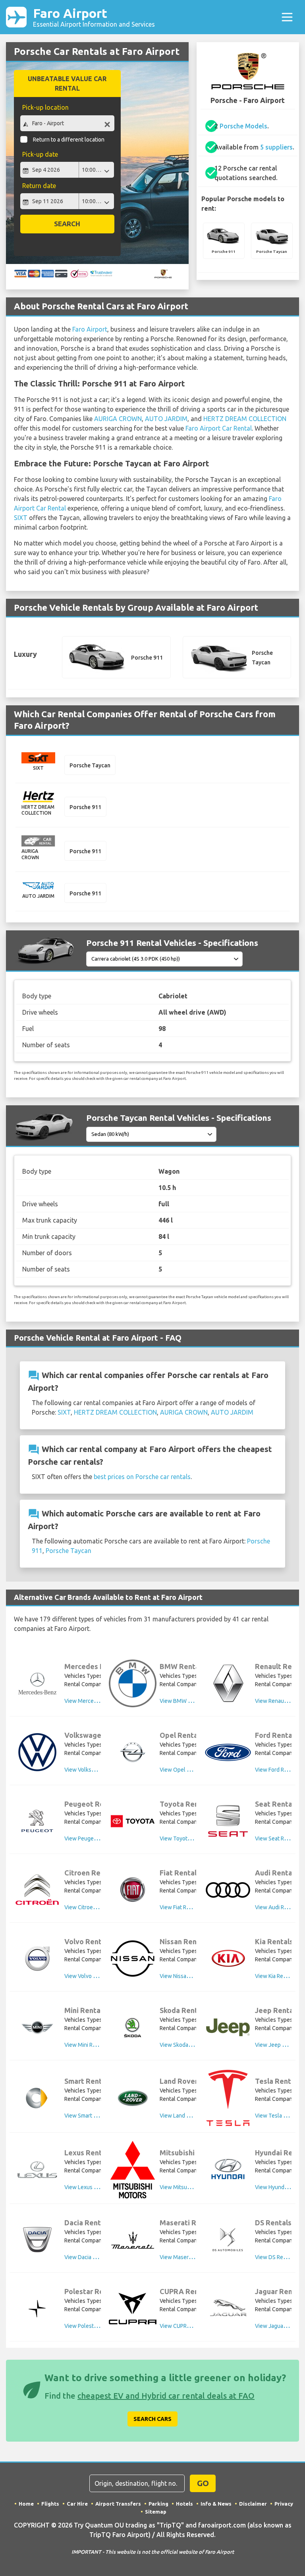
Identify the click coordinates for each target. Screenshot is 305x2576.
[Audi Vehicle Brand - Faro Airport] (228, 1890)
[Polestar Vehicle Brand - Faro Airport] (37, 2309)
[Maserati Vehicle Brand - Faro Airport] (133, 2240)
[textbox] (67, 123)
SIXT (21, 518)
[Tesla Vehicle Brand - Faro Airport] (228, 2098)
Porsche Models (243, 126)
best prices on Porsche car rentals (142, 1477)
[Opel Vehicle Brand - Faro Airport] (133, 1752)
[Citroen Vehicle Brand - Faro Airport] (37, 1890)
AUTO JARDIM (166, 419)
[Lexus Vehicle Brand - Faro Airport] (37, 2170)
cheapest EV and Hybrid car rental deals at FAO (166, 2396)
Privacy (284, 2504)
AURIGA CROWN (118, 419)
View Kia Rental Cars (280, 1976)
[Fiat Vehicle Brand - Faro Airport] (133, 1890)
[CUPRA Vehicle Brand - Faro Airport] (133, 2309)
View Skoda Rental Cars (189, 2045)
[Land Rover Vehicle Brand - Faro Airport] (133, 2098)
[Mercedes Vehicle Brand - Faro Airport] (37, 1683)
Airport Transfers (118, 2504)
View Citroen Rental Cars (95, 1907)
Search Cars (152, 2419)
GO (203, 2483)
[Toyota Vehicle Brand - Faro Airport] (133, 1821)
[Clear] (107, 124)
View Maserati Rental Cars (192, 2257)
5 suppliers (276, 147)
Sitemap (156, 2512)
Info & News (216, 2504)
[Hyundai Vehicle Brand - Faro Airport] (228, 2170)
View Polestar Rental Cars (96, 2326)
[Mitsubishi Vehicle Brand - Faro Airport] (133, 2170)
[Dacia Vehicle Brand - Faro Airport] (37, 2240)
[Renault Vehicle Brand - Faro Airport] (228, 1683)
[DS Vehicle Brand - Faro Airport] (228, 2240)
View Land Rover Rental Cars (195, 2116)
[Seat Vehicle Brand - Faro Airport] (228, 1821)
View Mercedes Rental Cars (98, 1701)
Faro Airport (94, 17)
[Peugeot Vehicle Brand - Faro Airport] (37, 1821)
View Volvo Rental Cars (93, 1976)
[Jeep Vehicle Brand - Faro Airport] (228, 2027)
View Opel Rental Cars (187, 1770)
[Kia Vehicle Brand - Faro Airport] (228, 1959)
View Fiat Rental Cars (185, 1907)
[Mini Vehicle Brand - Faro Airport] (37, 2027)
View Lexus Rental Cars (93, 2187)
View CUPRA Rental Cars (190, 2326)
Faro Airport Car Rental (219, 428)
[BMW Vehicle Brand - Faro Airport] (133, 1683)
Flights (50, 2504)
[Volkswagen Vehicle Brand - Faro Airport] (37, 1752)
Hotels (184, 2504)
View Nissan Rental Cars (189, 1976)
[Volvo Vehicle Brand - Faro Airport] (37, 1959)
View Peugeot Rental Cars (96, 1838)
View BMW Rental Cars (188, 1701)
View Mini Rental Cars (91, 2045)
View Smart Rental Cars (93, 2116)
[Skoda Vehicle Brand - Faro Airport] (133, 2027)
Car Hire (77, 2504)
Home (26, 2504)
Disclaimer (253, 2504)
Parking (158, 2504)
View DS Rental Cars (280, 2257)
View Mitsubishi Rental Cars (194, 2187)
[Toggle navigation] (287, 17)
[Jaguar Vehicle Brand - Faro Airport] (228, 2308)
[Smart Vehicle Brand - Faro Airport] (37, 2098)
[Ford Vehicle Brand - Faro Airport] (228, 1752)
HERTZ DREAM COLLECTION (245, 419)
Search (67, 224)
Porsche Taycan (69, 1551)
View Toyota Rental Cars (190, 1838)
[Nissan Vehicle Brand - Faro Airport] (133, 1959)
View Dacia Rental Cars (93, 2257)
